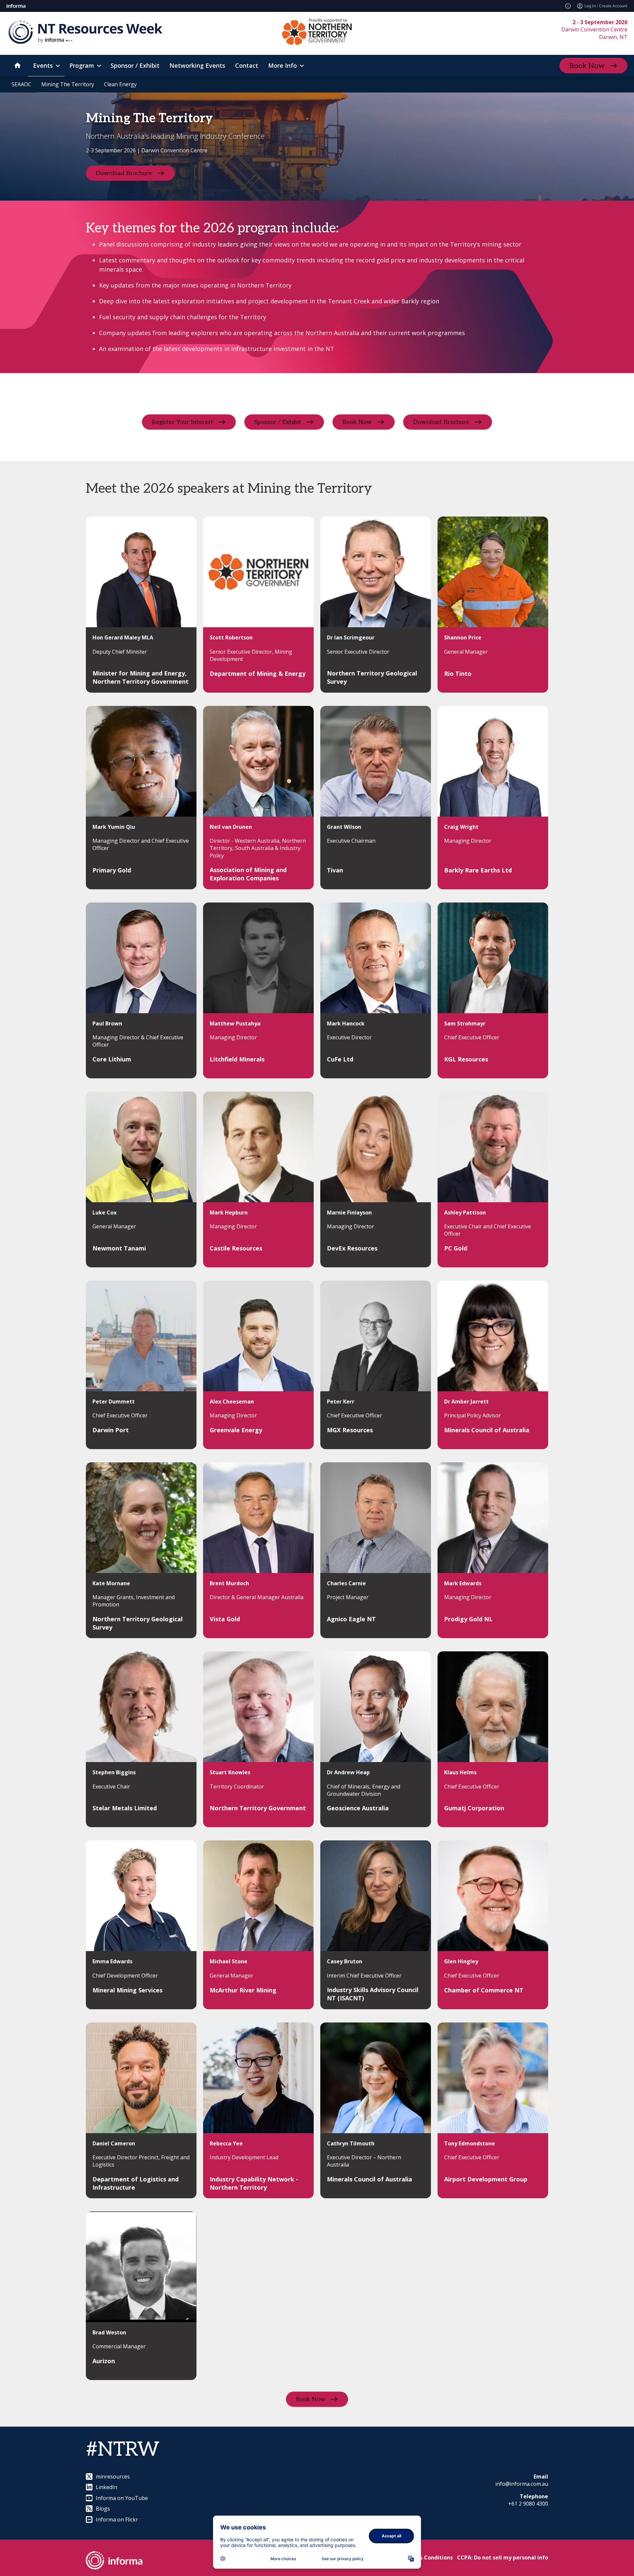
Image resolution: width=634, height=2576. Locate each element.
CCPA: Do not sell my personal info (503, 2557)
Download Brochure (124, 173)
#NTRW (123, 2450)
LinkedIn (106, 2487)
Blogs (103, 2509)
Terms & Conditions (426, 2557)
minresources (113, 2477)
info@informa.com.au (522, 2484)
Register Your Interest (182, 422)
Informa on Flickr (117, 2519)
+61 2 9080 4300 (528, 2504)
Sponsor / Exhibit (278, 422)
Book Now (587, 66)
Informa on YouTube (122, 2498)
